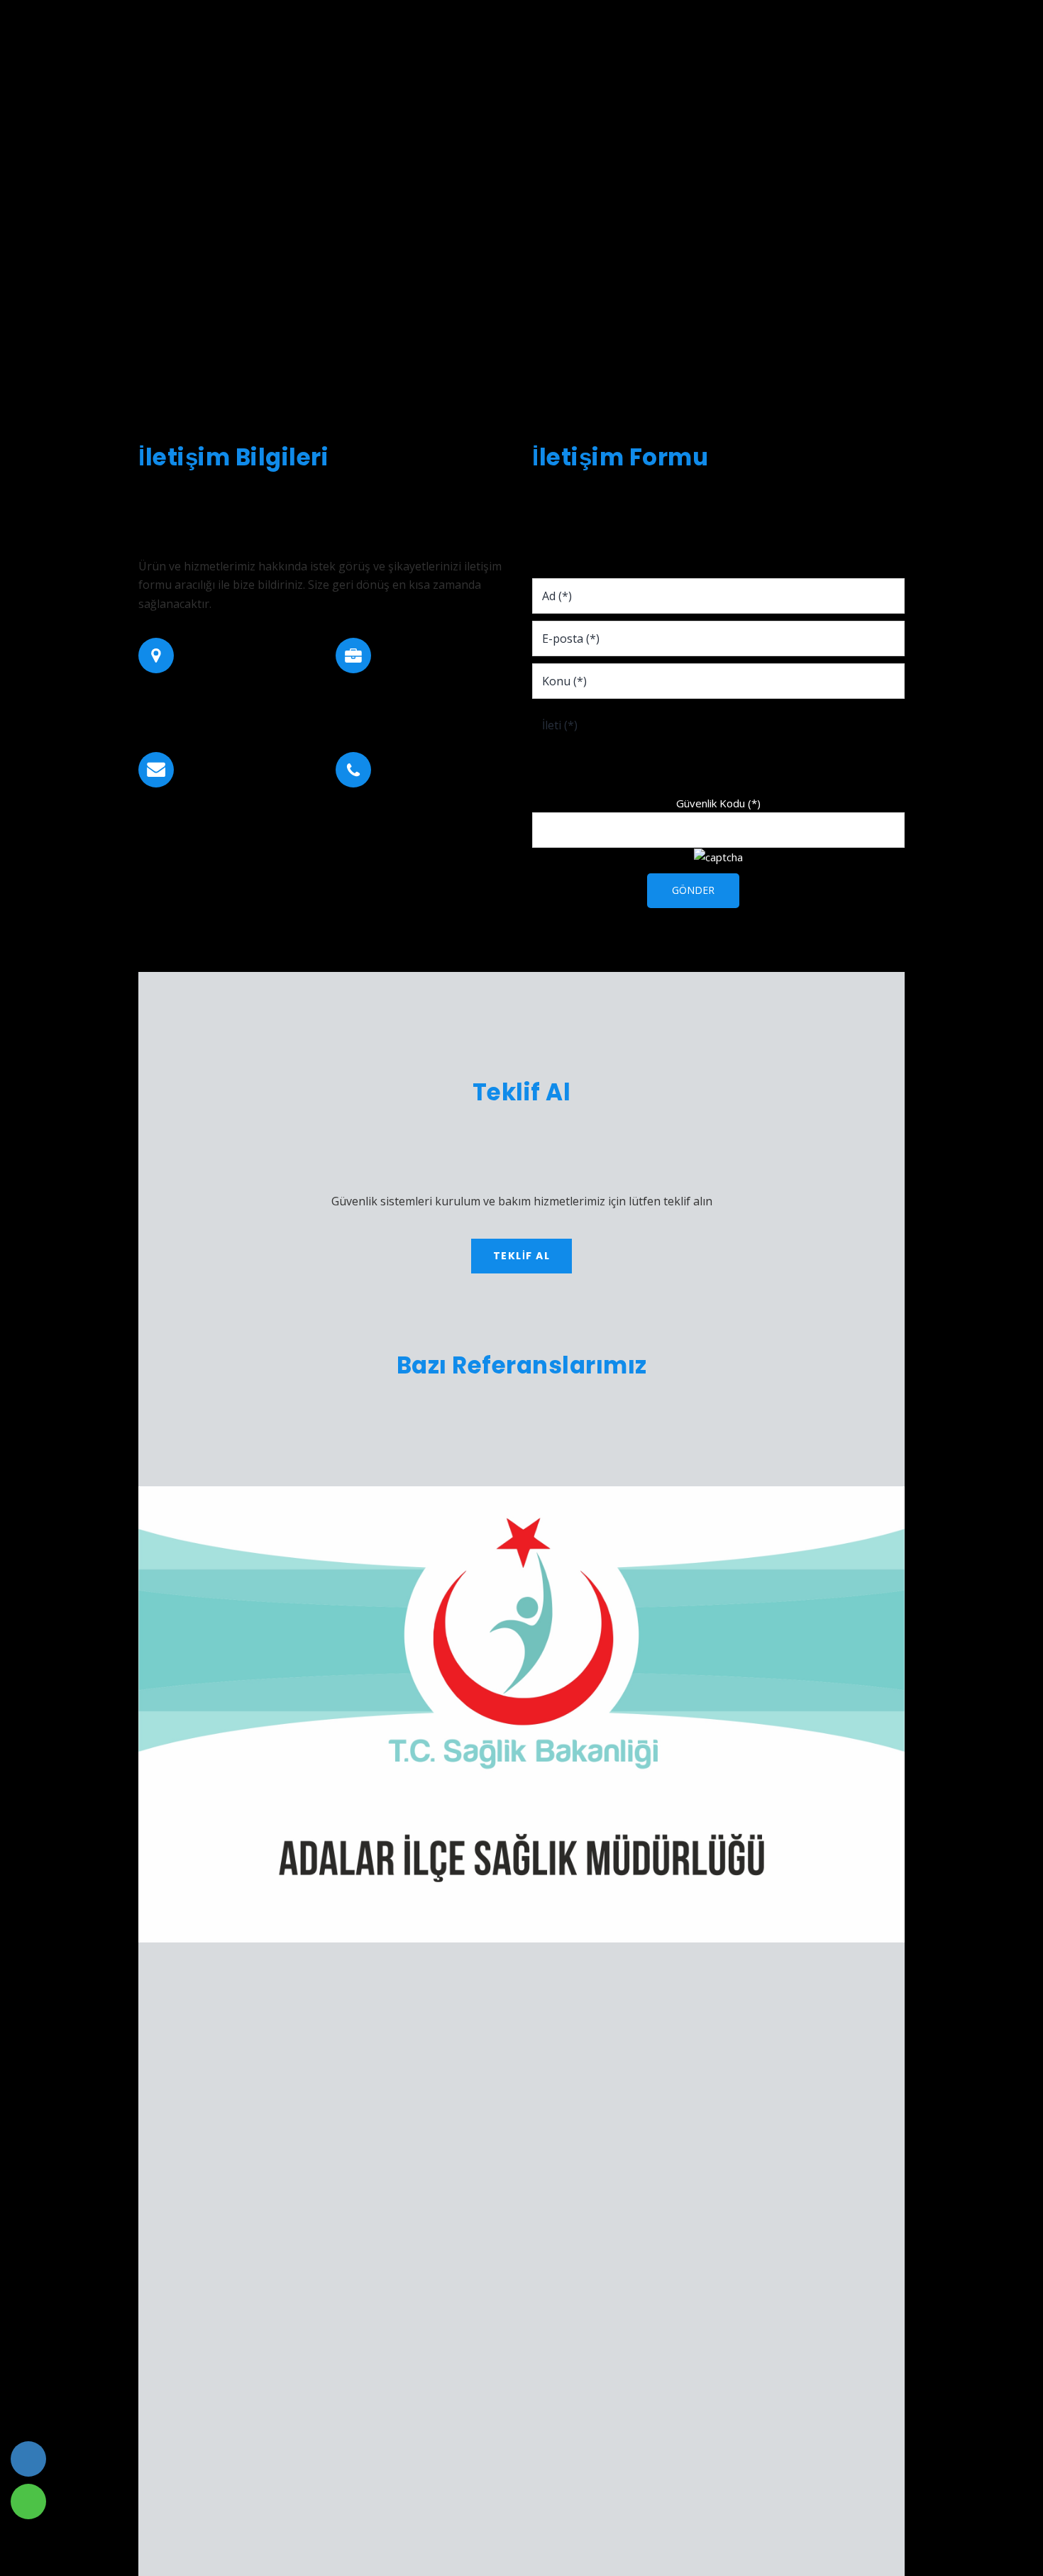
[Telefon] (28, 2459)
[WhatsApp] (28, 2502)
